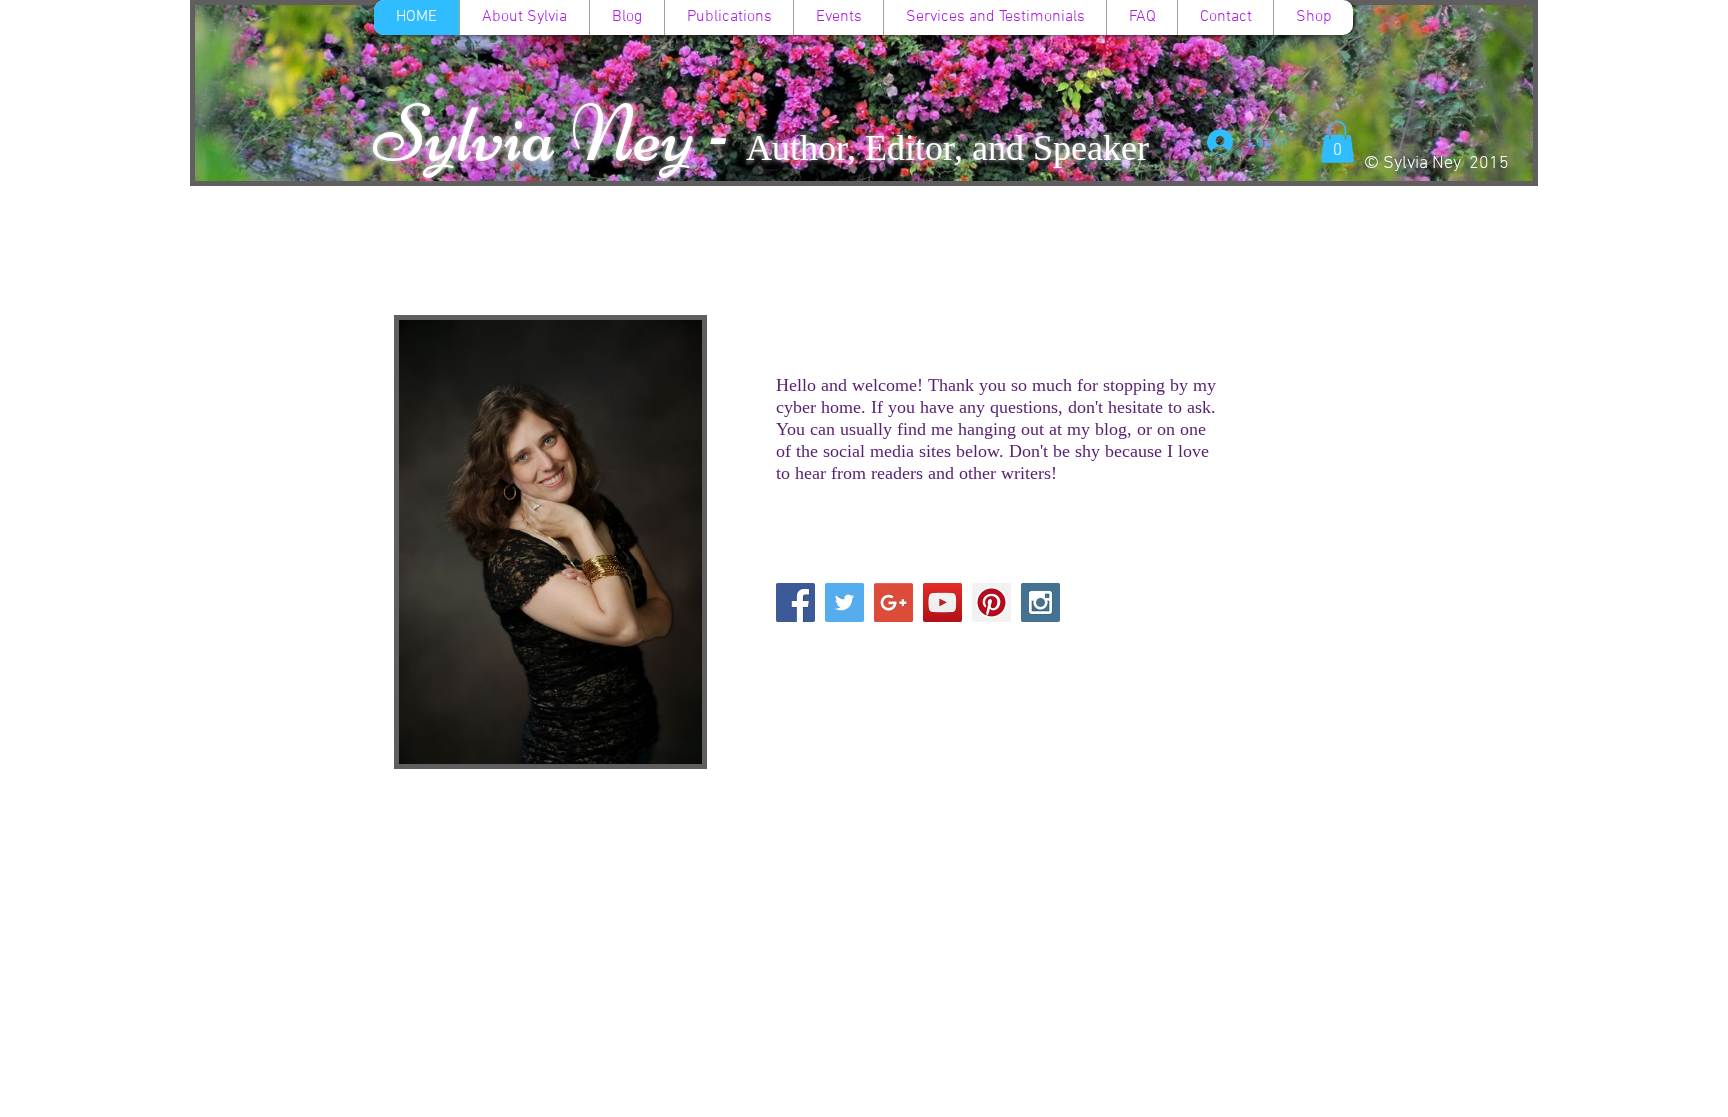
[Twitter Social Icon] (844, 602)
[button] (1337, 142)
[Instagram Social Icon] (1040, 602)
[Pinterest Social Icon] (991, 602)
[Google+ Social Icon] (893, 602)
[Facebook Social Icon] (795, 602)
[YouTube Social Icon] (942, 602)
